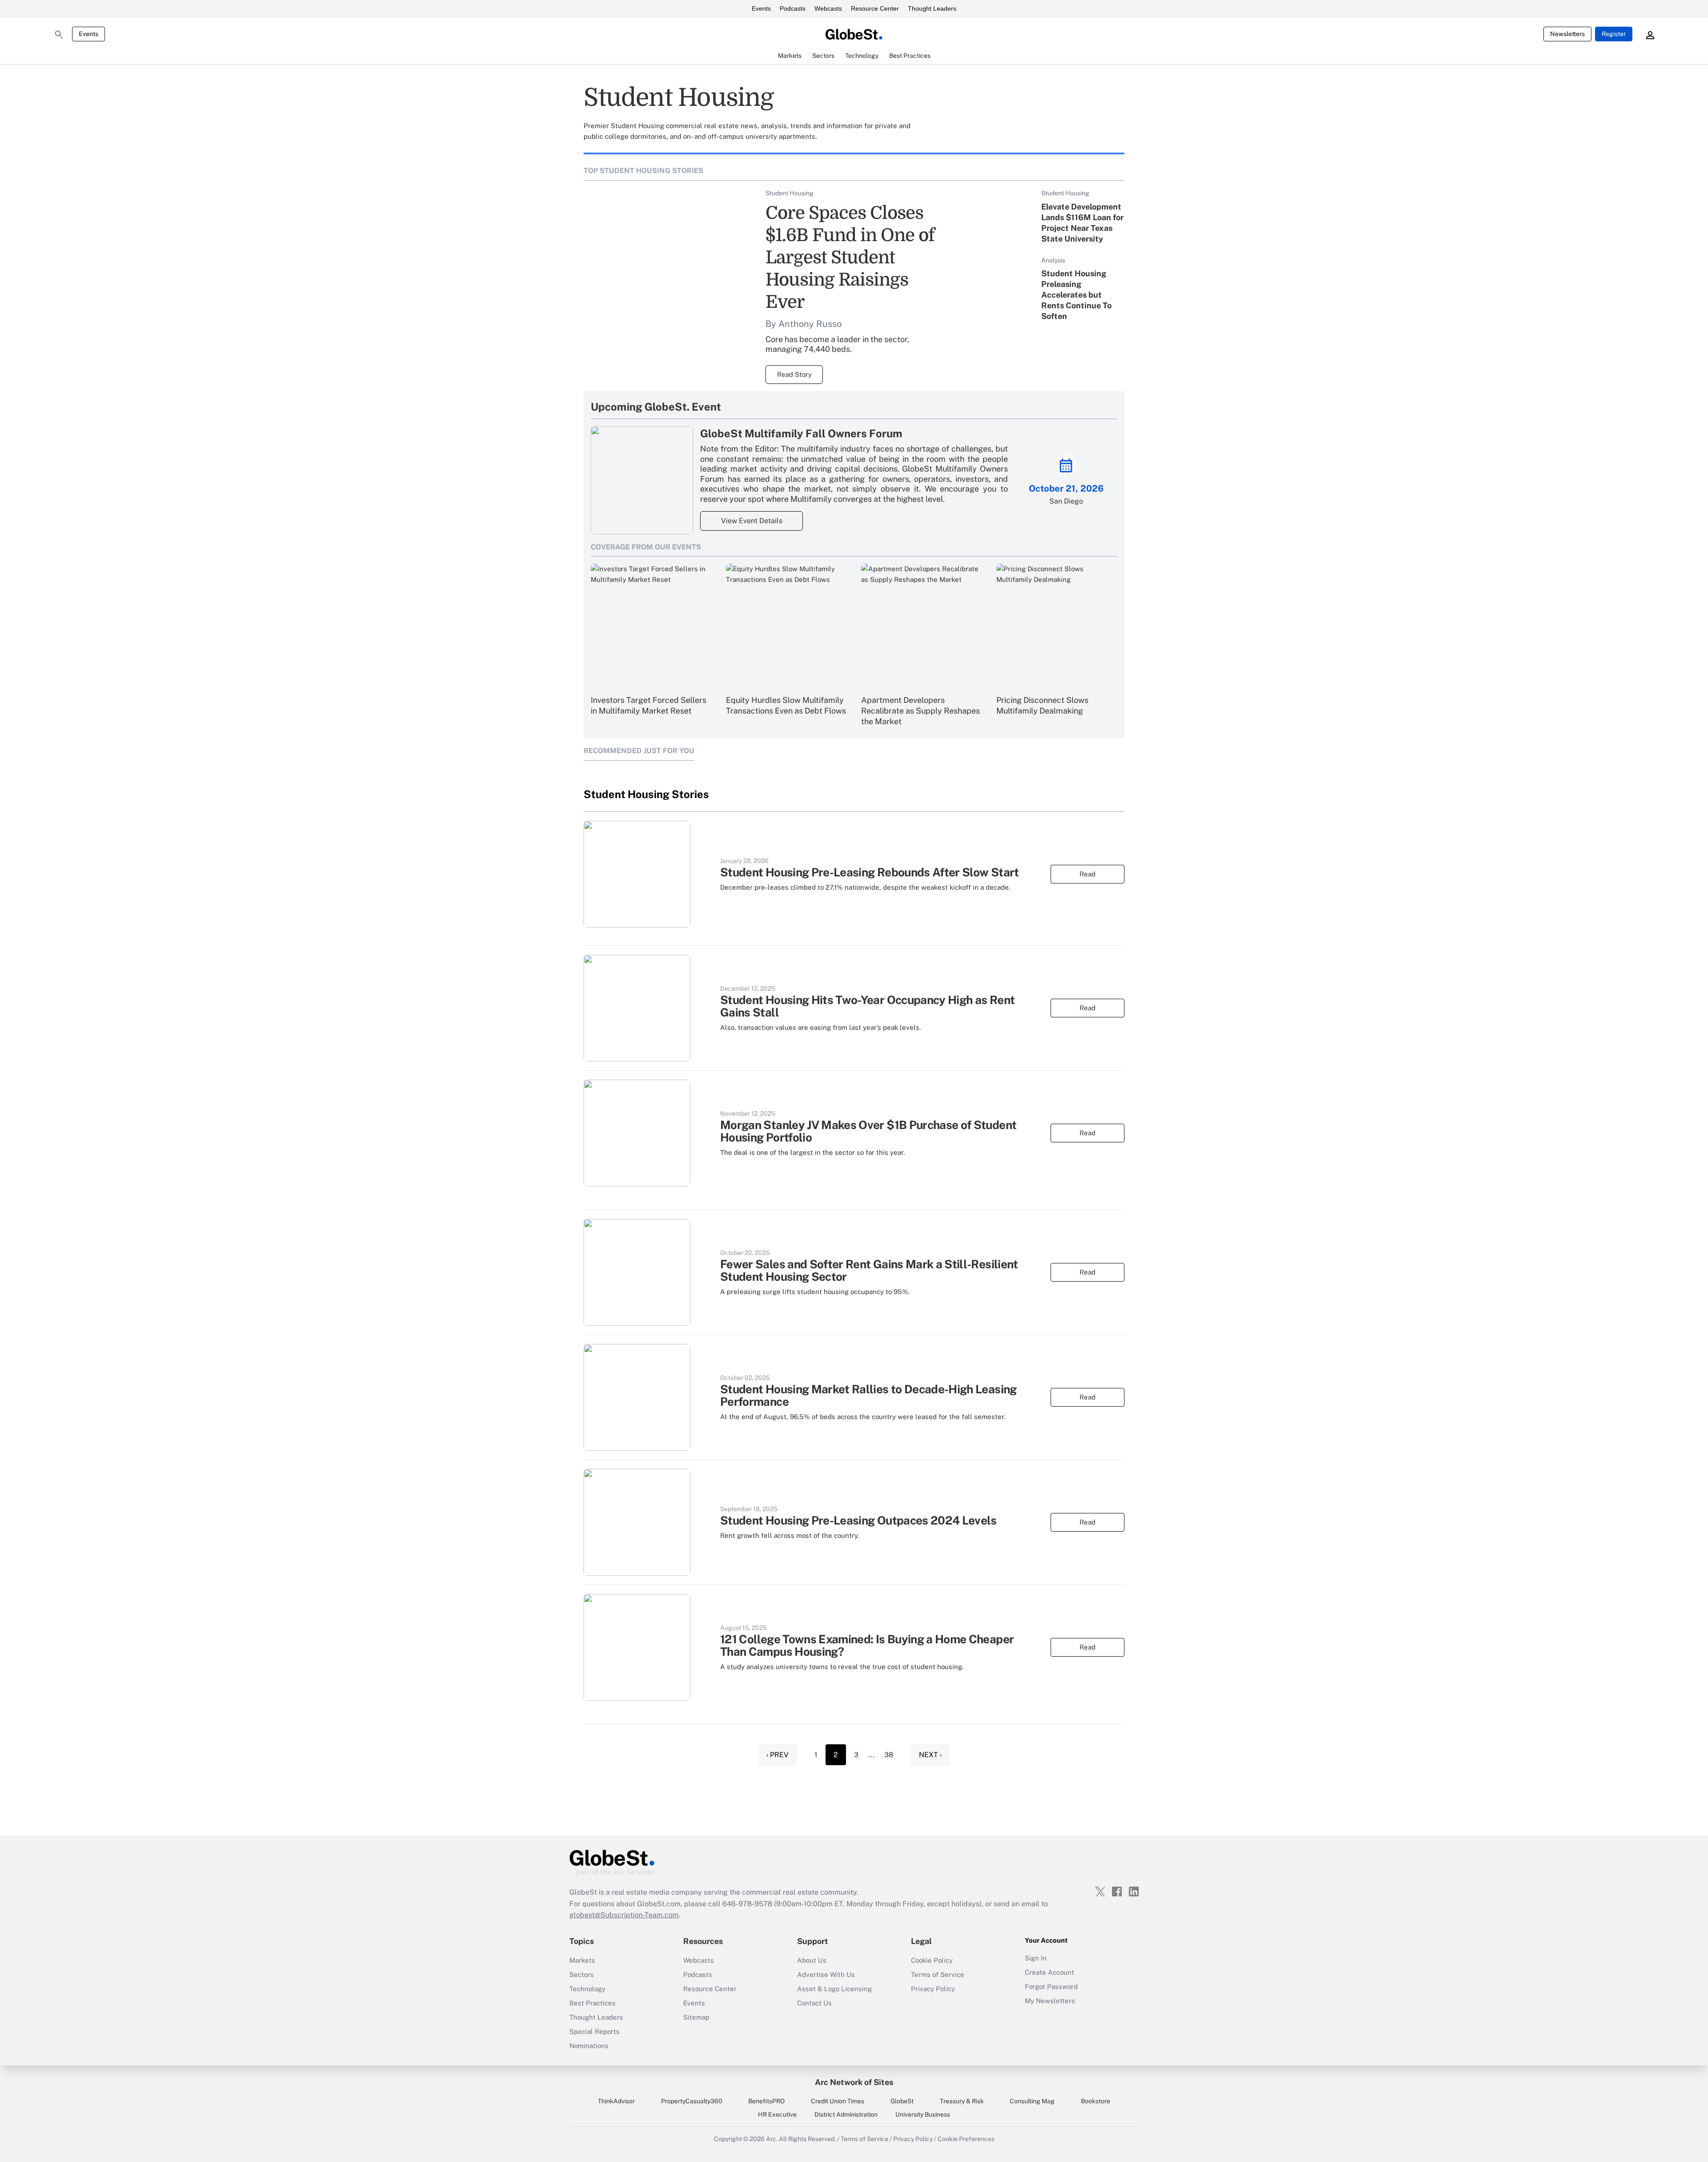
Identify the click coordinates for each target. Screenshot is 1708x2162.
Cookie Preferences (966, 2139)
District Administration (846, 2114)
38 (889, 1755)
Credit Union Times (838, 2101)
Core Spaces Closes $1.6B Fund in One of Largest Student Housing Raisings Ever (850, 258)
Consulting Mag (1032, 2101)
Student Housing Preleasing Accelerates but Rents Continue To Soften (1076, 295)
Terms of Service (938, 1974)
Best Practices (592, 2003)
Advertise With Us (826, 1974)
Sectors (582, 1974)
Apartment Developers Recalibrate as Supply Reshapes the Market (920, 711)
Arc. (772, 2139)
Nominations (589, 2046)
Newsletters (1567, 34)
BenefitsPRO (766, 2101)
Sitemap (696, 2017)
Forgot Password (1051, 1987)
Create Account (1049, 1972)
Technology (587, 1989)
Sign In (1036, 1958)
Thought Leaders (932, 8)
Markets (582, 1960)
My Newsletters (1050, 2001)
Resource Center (875, 8)
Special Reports (594, 2031)
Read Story (794, 374)
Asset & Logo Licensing (834, 1989)
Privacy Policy (933, 1989)
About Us (812, 1960)
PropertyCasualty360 (692, 2101)
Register (1614, 34)
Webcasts (828, 8)
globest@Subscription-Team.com (624, 1915)
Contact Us (814, 2003)
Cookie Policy (932, 1960)
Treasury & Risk (962, 2101)
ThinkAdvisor (616, 2101)
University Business (923, 2114)
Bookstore (1096, 2101)
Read (1088, 874)
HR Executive (777, 2114)
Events (761, 8)
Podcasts (793, 8)
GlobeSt (902, 2101)
